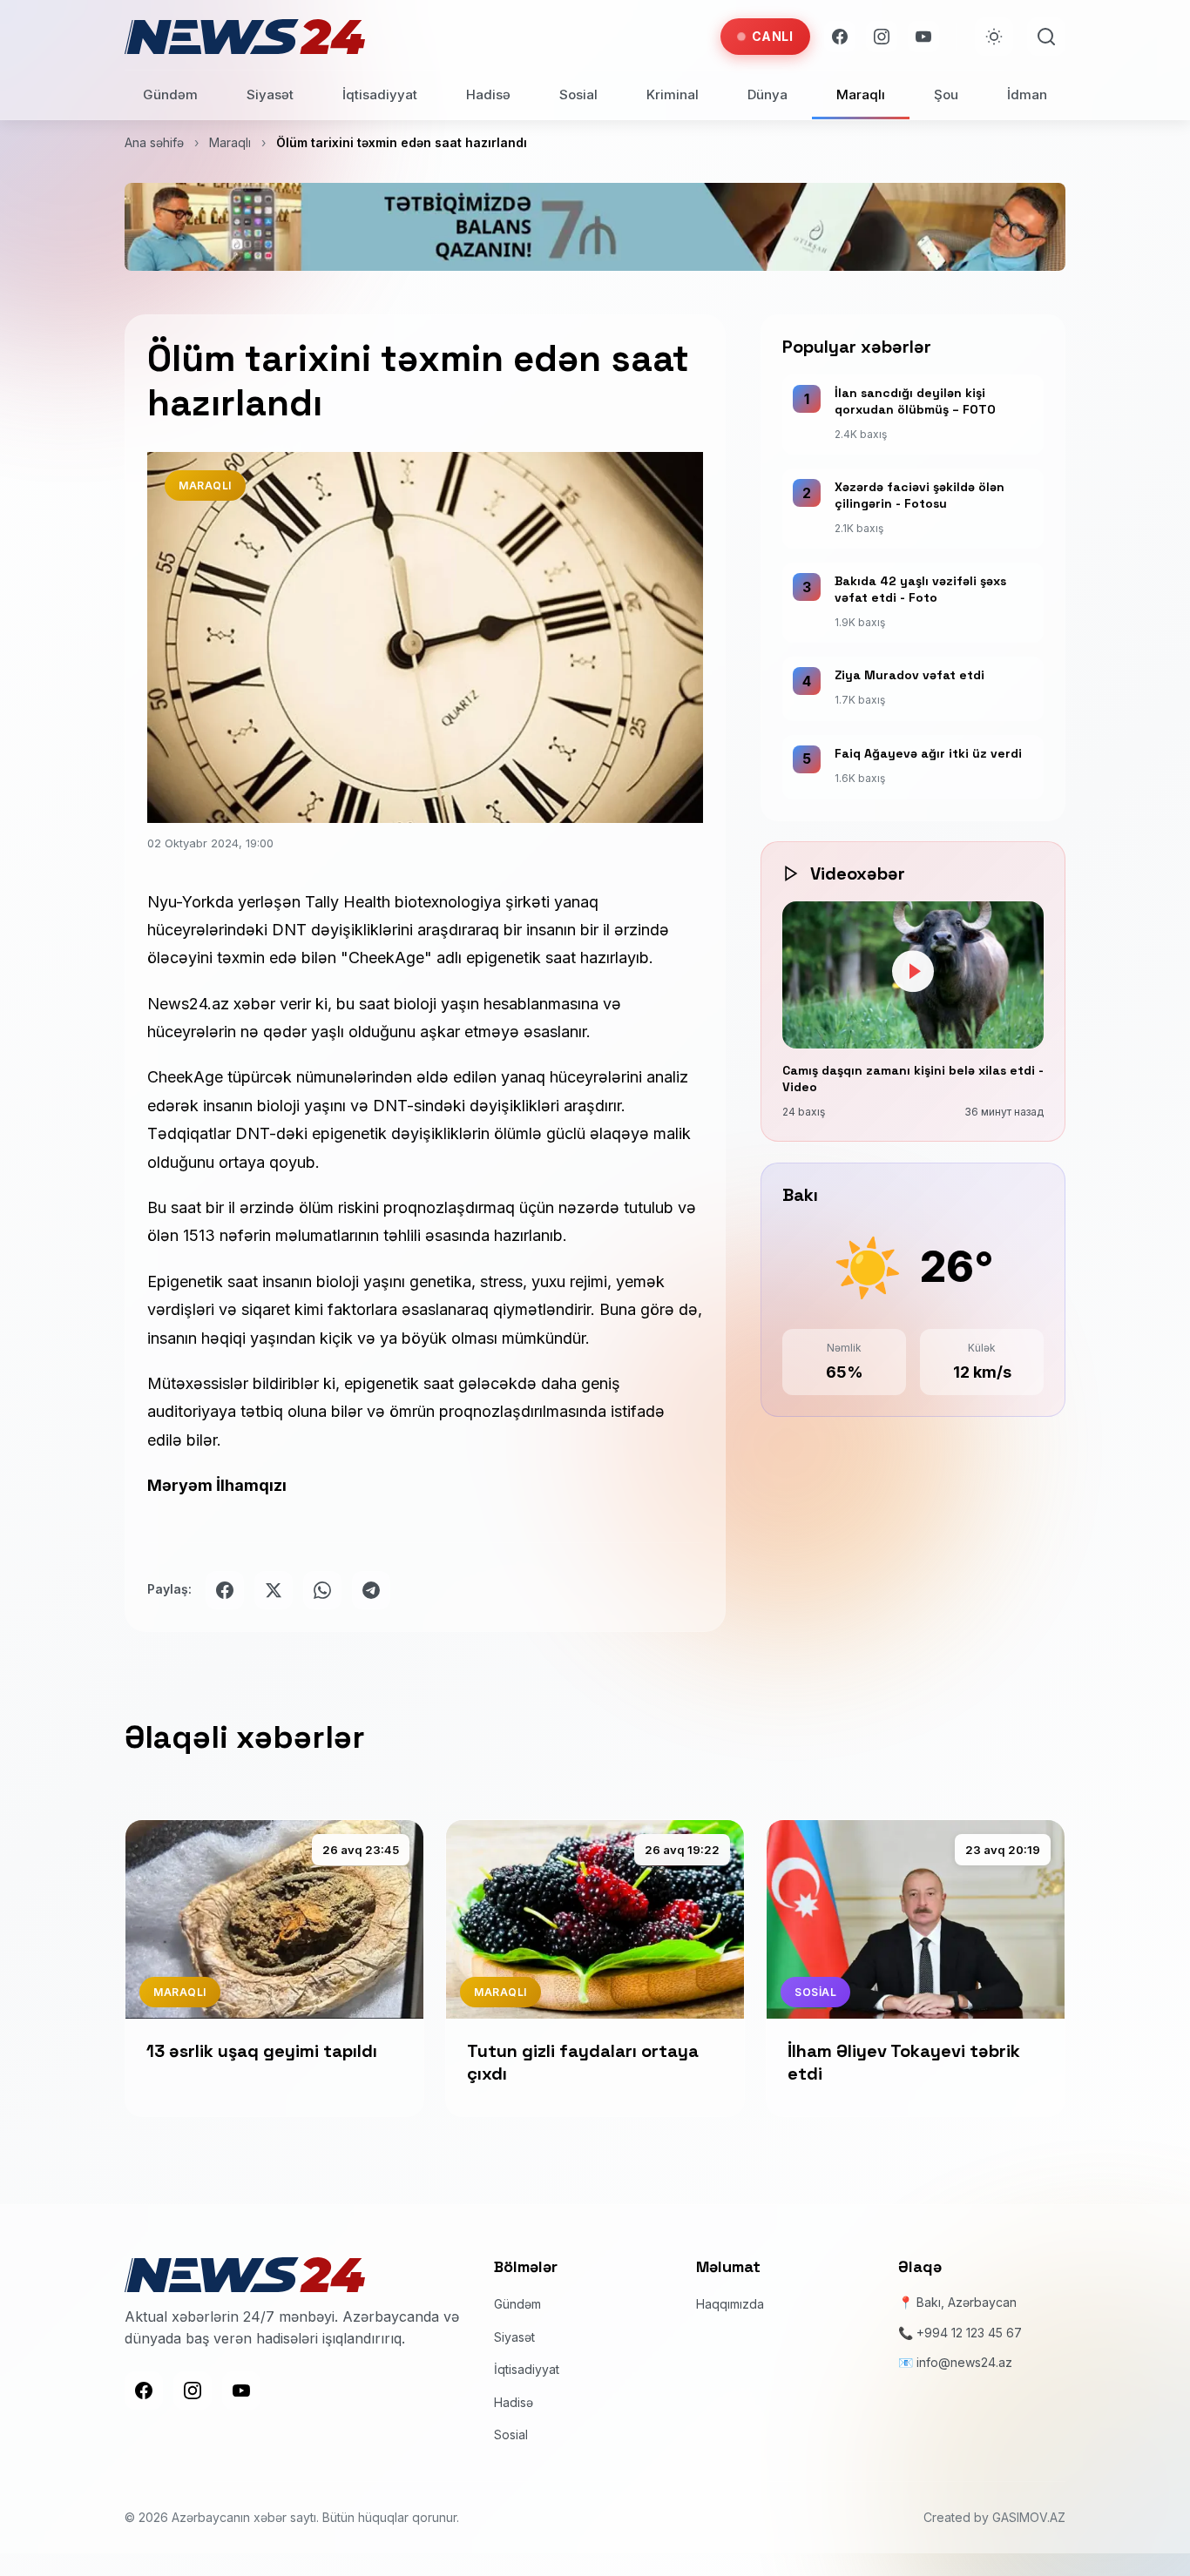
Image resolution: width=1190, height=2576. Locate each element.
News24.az (190, 1004)
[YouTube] (923, 37)
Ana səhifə (154, 142)
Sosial (578, 94)
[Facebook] (840, 37)
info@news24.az (964, 2362)
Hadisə (488, 94)
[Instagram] (882, 37)
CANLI (773, 36)
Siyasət (270, 94)
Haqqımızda (730, 2304)
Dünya (767, 94)
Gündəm (170, 94)
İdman (1027, 94)
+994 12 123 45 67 (969, 2333)
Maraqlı (861, 94)
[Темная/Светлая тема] (994, 37)
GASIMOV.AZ (1029, 2517)
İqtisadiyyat (380, 94)
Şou (946, 94)
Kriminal (673, 94)
